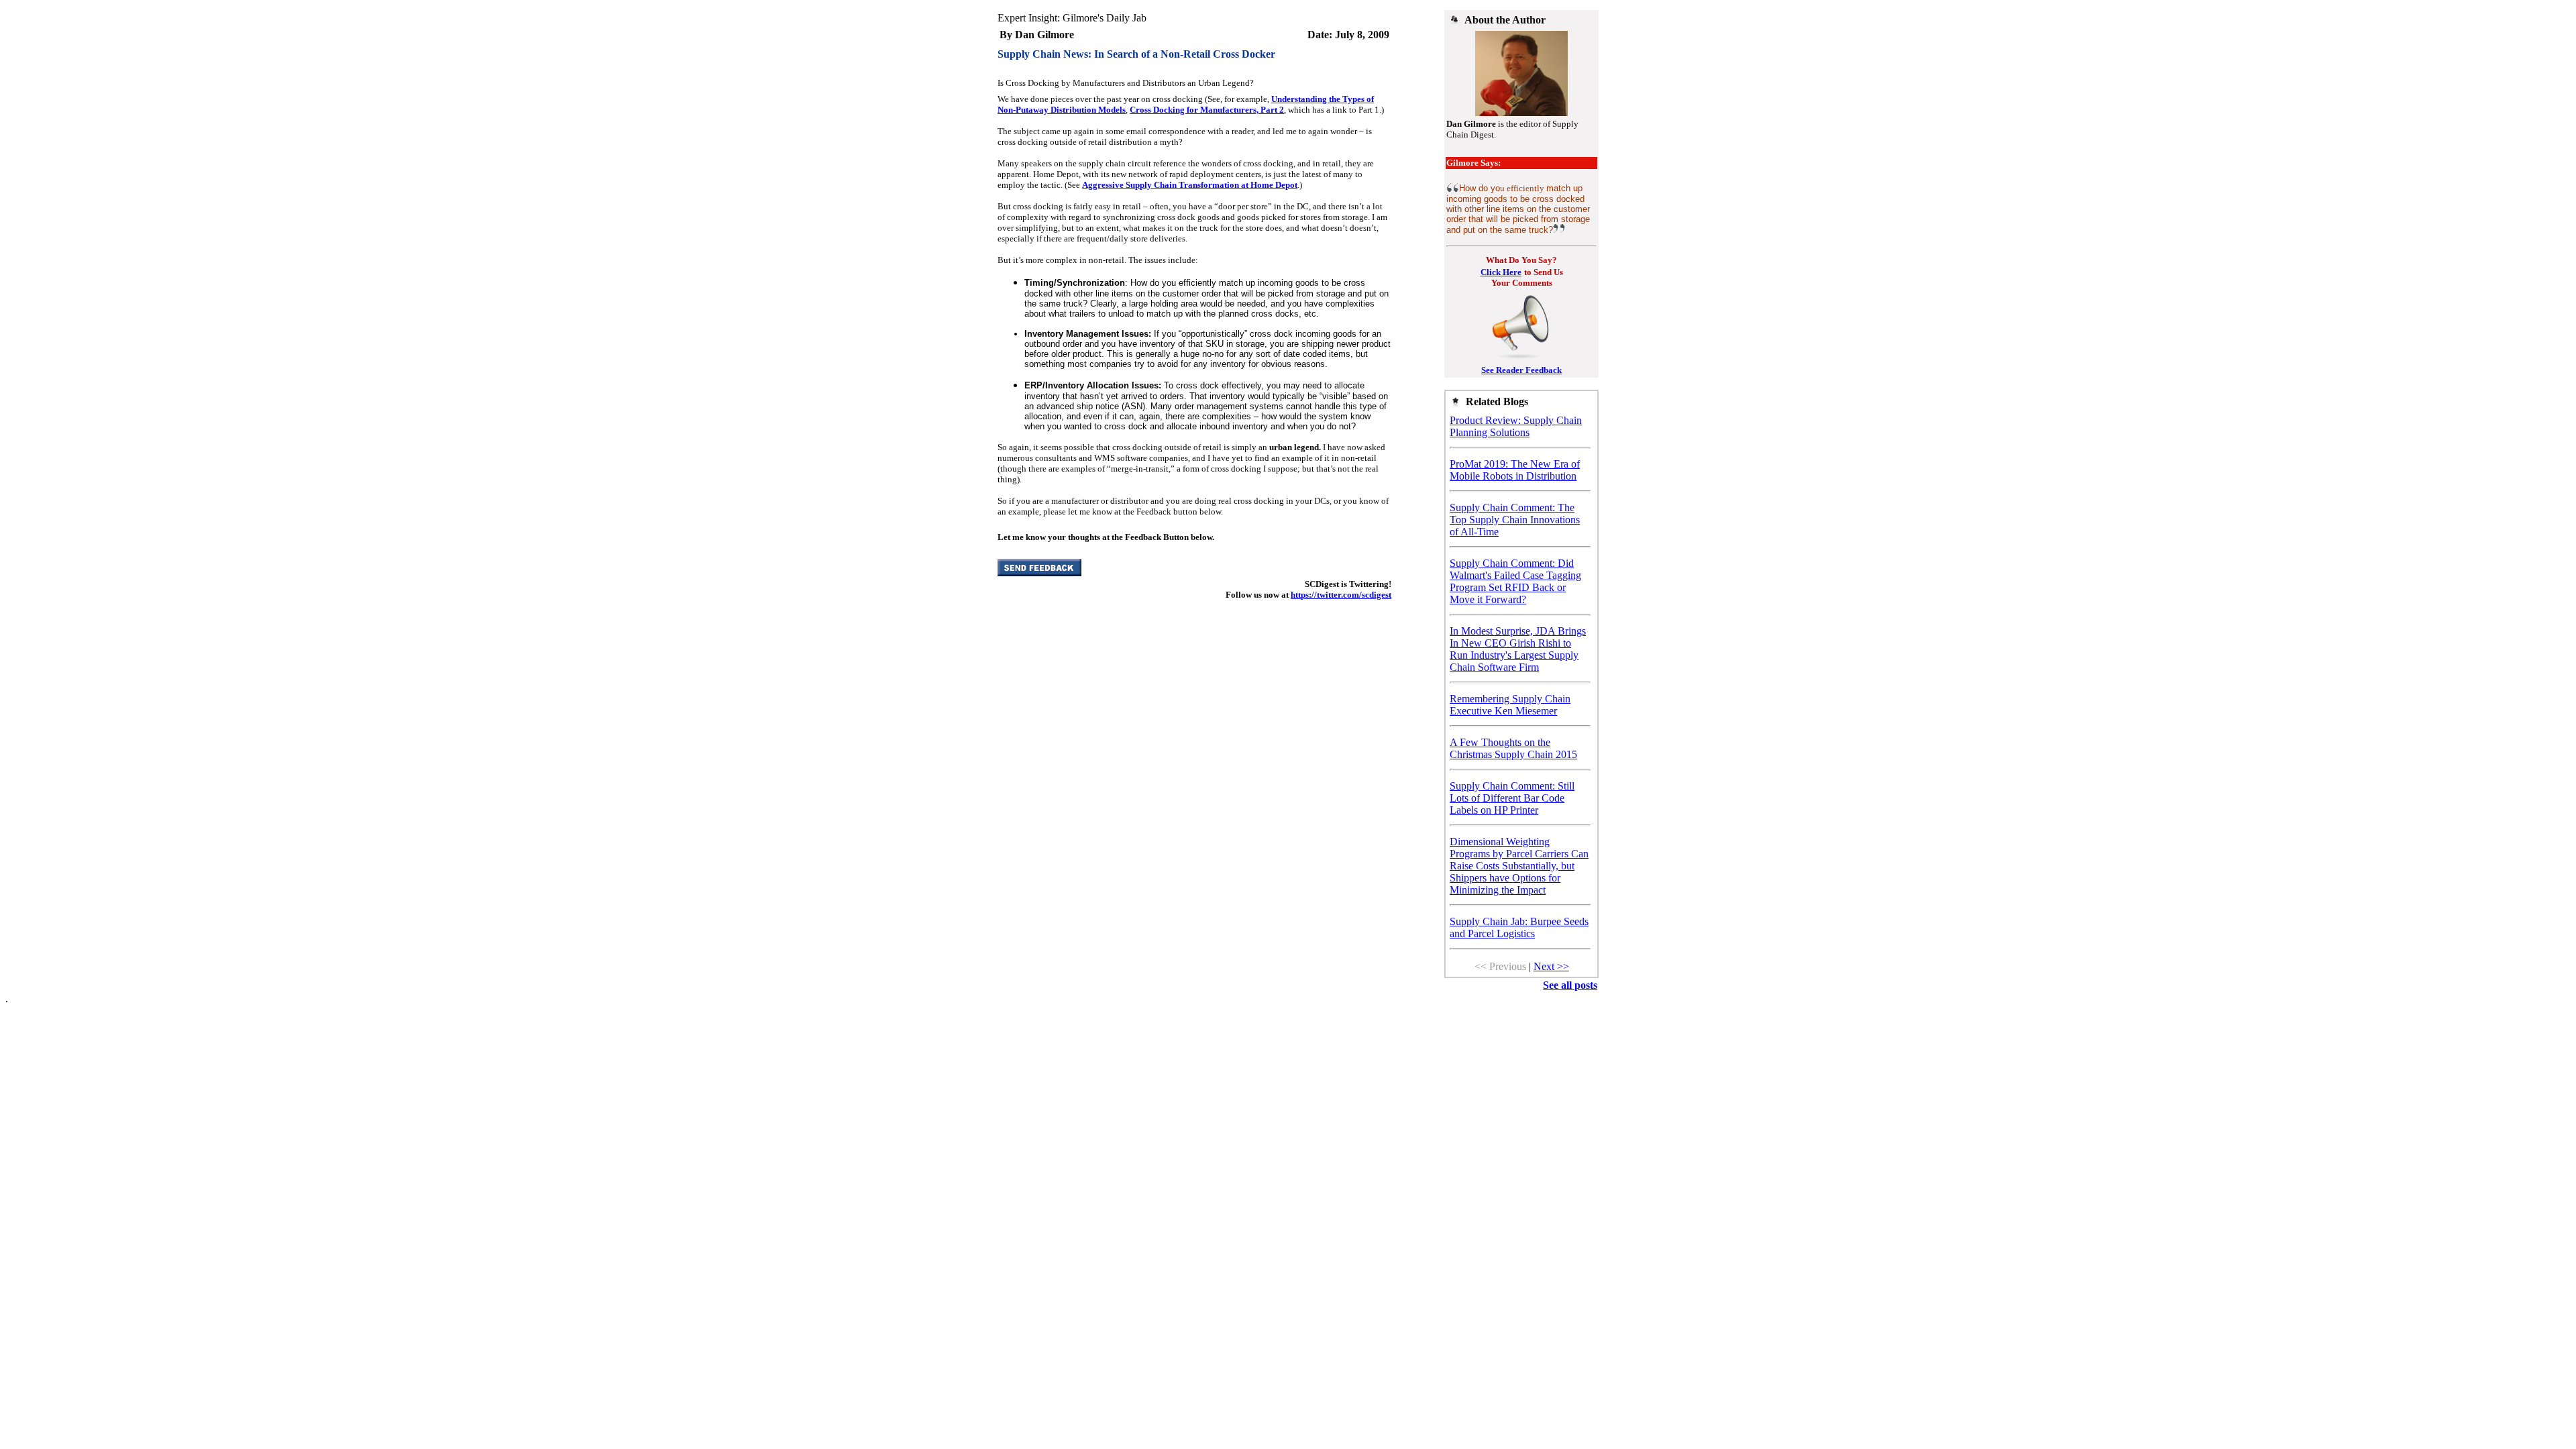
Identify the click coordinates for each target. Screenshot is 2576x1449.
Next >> (1551, 966)
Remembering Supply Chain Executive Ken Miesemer (1510, 705)
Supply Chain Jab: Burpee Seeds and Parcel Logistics (1519, 927)
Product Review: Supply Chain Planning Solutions (1516, 426)
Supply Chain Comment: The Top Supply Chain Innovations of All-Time (1515, 520)
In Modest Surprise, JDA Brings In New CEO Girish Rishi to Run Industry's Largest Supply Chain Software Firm (1518, 649)
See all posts (1570, 985)
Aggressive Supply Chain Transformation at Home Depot (1190, 185)
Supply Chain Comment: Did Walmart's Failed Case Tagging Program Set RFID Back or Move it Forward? (1515, 581)
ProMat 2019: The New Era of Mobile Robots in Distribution (1515, 470)
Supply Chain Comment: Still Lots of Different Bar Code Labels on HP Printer (1512, 798)
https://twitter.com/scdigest (1341, 595)
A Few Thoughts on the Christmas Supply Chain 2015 (1513, 748)
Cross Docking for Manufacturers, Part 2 (1207, 110)
